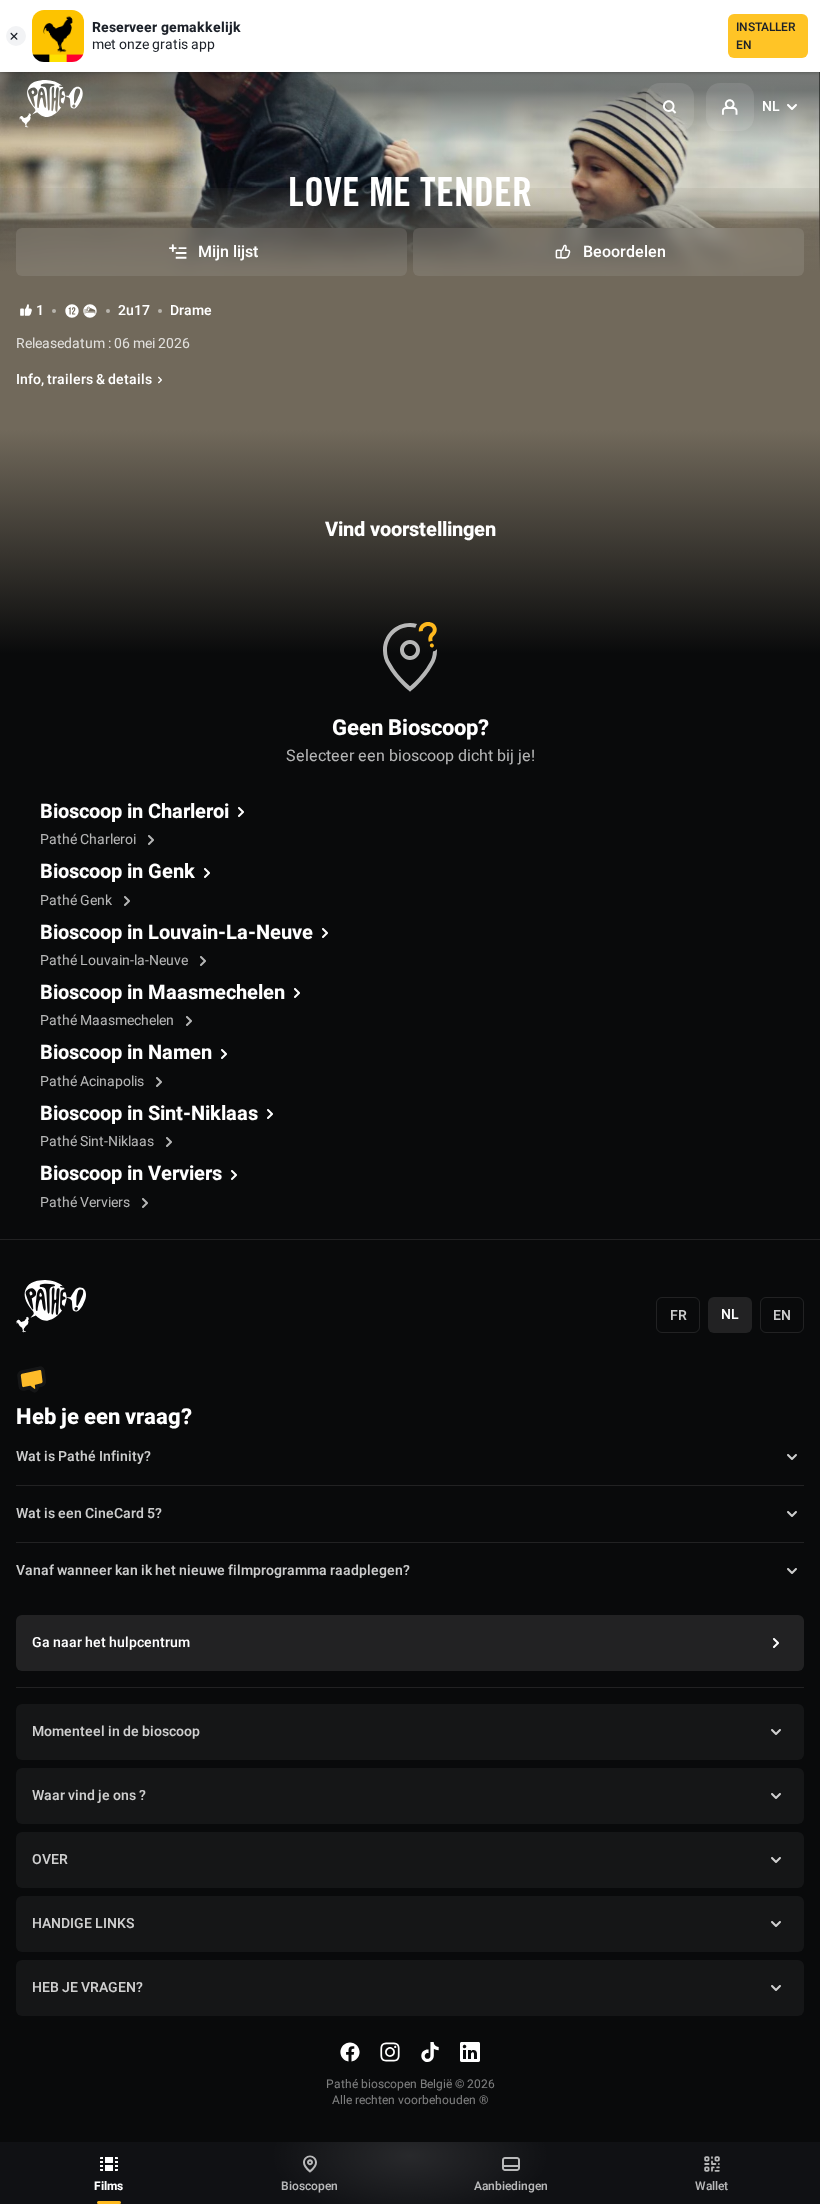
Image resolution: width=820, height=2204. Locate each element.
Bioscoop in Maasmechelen (162, 993)
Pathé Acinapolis (93, 1081)
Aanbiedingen (511, 2186)
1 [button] (40, 311)
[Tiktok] (430, 2052)
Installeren (766, 36)
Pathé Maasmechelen (108, 1020)
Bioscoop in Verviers (131, 1174)
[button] (670, 107)
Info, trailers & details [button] (84, 380)
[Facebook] (350, 2052)
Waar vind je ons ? (89, 1795)
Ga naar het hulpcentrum (111, 1642)
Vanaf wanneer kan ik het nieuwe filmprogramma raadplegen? (213, 1570)
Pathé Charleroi (89, 839)
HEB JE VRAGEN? (87, 1987)
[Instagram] (390, 2052)
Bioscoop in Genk (117, 872)
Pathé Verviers (86, 1202)
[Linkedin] (470, 2052)
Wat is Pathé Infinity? (83, 1456)
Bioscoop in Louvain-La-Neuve (176, 933)
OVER (50, 1859)
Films (108, 2186)
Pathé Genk (77, 900)
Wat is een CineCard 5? (89, 1513)
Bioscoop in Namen (126, 1053)
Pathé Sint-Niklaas (98, 1141)
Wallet (711, 2186)
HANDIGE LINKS (83, 1923)
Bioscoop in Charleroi (134, 812)
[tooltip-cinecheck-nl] (72, 310)
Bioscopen (309, 2186)
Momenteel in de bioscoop (116, 1731)
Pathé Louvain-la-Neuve (115, 960)
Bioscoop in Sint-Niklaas (149, 1114)
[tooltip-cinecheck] (90, 310)
